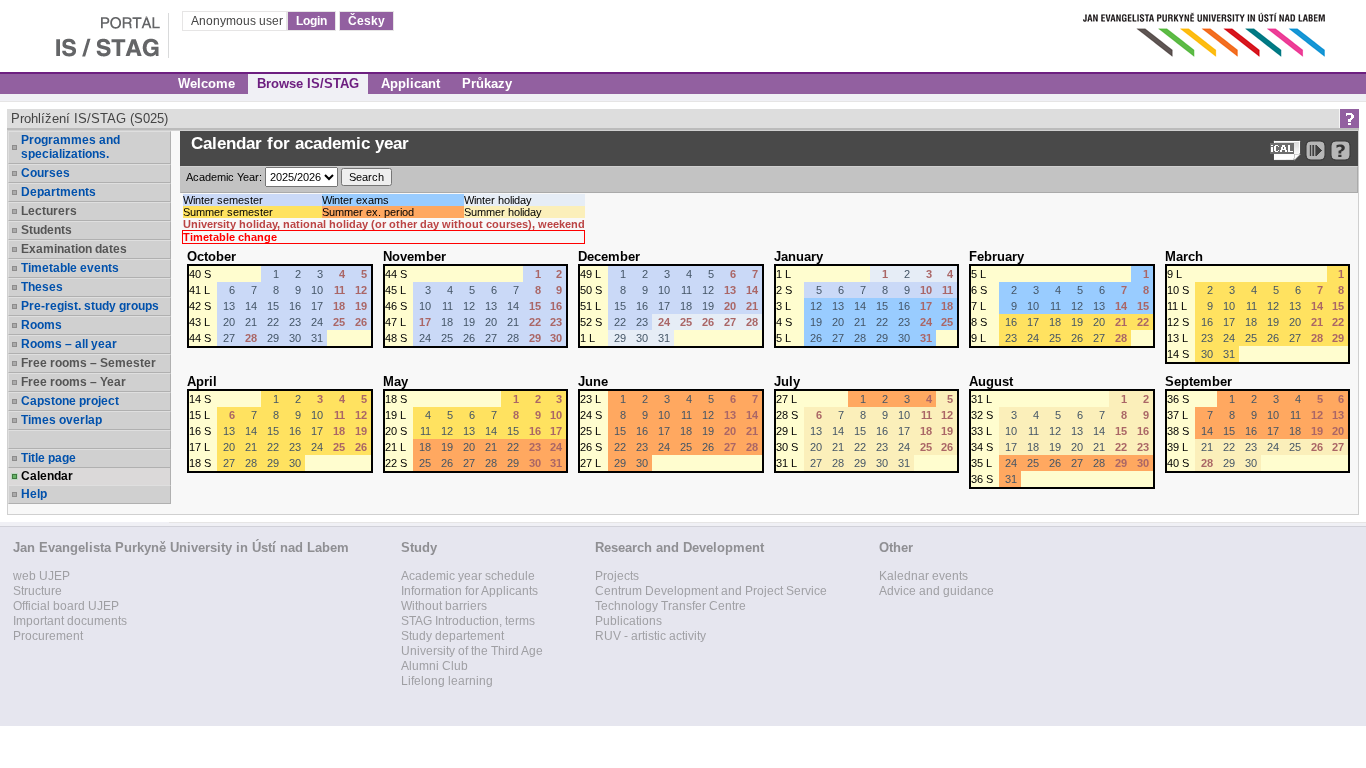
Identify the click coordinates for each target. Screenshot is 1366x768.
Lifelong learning (447, 681)
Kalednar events (923, 576)
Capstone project (70, 401)
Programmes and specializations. (70, 147)
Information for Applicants (469, 591)
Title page (48, 458)
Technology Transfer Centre (670, 606)
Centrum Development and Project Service (711, 591)
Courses (45, 173)
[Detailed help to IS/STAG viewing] (1340, 150)
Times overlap (61, 420)
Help (34, 494)
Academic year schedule (468, 576)
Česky (366, 21)
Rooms (41, 325)
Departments (58, 192)
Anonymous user (238, 21)
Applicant (410, 83)
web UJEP (41, 576)
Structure (37, 591)
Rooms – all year (69, 344)
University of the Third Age (472, 651)
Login (311, 21)
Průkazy (487, 83)
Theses (42, 287)
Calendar (47, 476)
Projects (617, 576)
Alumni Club (434, 666)
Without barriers (444, 606)
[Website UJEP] (1206, 29)
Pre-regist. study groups (90, 306)
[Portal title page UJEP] (84, 29)
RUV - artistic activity (650, 636)
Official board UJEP (66, 606)
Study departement (452, 636)
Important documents (70, 621)
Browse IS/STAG (308, 83)
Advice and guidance (936, 591)
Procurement (48, 636)
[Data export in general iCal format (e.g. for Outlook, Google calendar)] (1285, 150)
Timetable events (70, 268)
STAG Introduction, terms (468, 621)
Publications (628, 621)
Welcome (206, 83)
